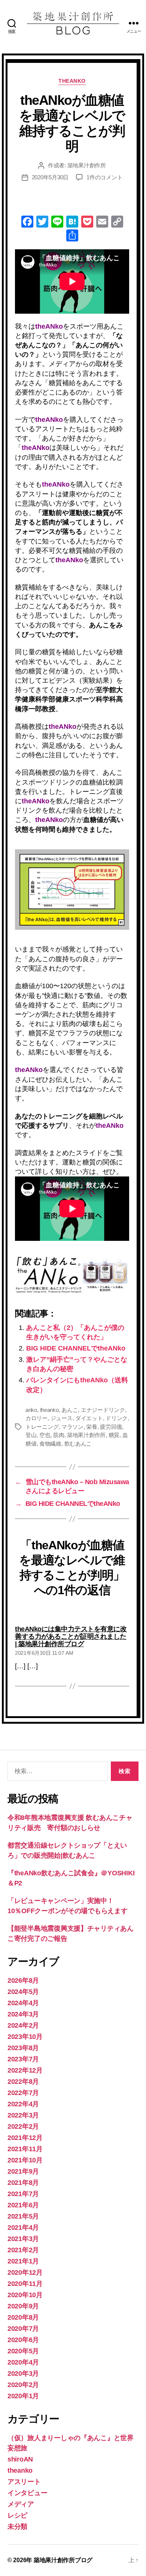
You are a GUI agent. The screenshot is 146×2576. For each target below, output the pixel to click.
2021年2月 (23, 2250)
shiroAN (20, 2459)
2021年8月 (23, 2183)
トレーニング (42, 1427)
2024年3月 (23, 2014)
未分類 (17, 2527)
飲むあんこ (78, 1444)
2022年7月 (23, 2093)
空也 (45, 1435)
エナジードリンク (103, 1410)
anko (31, 1410)
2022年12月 (25, 2070)
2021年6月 (23, 2205)
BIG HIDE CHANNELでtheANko (76, 1348)
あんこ (70, 1410)
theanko (72, 81)
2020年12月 (25, 2272)
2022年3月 (23, 2115)
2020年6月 (23, 2340)
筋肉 (59, 1435)
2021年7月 (23, 2194)
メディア (21, 2504)
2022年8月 (23, 2082)
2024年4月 (23, 2003)
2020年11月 (25, 2284)
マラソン (72, 1427)
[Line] (57, 223)
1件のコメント (104, 177)
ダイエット (89, 1418)
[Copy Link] (117, 223)
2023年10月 (25, 2037)
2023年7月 (23, 2059)
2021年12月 (25, 2138)
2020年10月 (25, 2295)
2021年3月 (23, 2239)
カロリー (36, 1418)
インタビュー (27, 2493)
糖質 (114, 1435)
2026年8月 (23, 1980)
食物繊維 (50, 1444)
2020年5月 (23, 2351)
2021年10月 (25, 2160)
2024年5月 (23, 1992)
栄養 (92, 1427)
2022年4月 (23, 2104)
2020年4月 (23, 2362)
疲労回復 (111, 1427)
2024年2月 (23, 2025)
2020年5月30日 (50, 177)
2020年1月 (23, 2396)
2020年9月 (23, 2306)
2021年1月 (23, 2261)
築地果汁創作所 (87, 165)
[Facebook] (27, 223)
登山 (31, 1435)
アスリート (24, 2482)
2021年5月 (23, 2216)
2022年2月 (23, 2126)
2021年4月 (23, 2228)
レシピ (17, 2515)
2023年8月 (23, 2048)
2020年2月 (23, 2385)
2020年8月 (23, 2317)
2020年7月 (23, 2329)
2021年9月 (23, 2171)
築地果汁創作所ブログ (63, 2560)
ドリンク (117, 1418)
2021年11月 (25, 2149)
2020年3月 (23, 2373)
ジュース (62, 1418)
